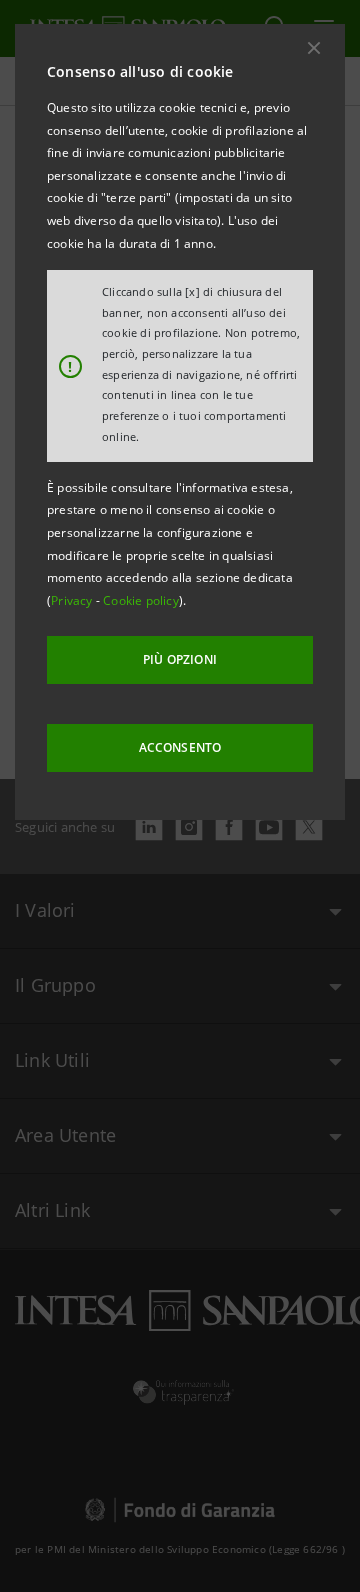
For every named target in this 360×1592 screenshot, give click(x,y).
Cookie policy (141, 600)
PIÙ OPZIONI (180, 659)
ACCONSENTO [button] (180, 747)
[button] (314, 48)
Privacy (73, 600)
